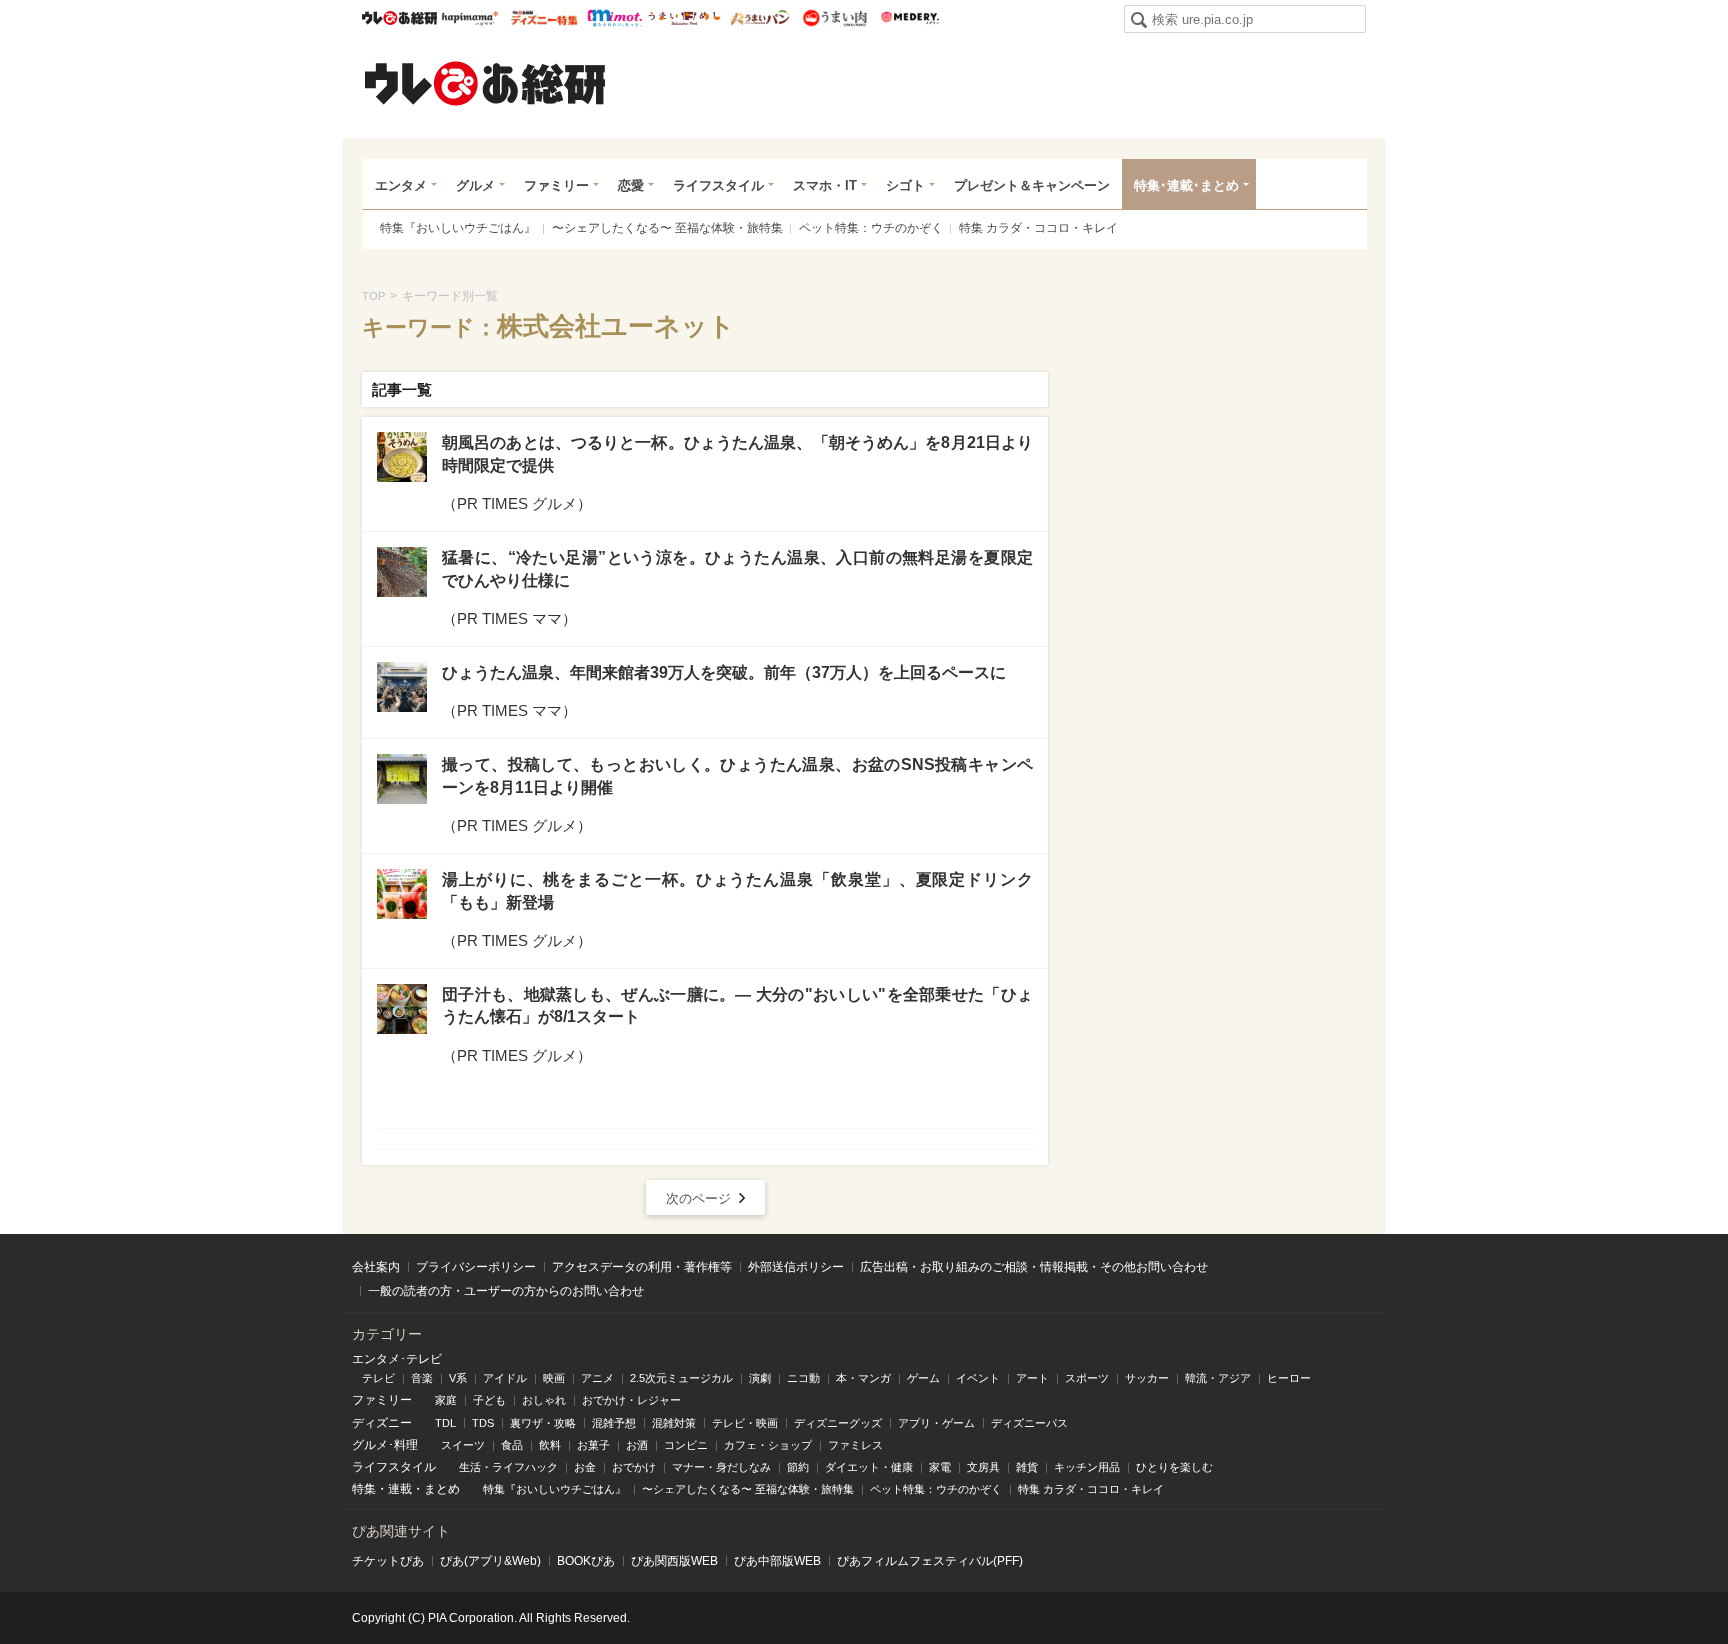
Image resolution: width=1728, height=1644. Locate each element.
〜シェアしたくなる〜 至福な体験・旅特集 (667, 228)
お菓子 (593, 1445)
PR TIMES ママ (509, 618)
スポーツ (1087, 1378)
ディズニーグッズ (838, 1423)
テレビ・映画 (745, 1423)
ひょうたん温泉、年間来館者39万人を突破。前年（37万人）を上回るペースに (724, 672)
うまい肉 (834, 18)
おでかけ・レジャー (631, 1400)
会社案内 (376, 1267)
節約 (798, 1467)
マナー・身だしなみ (721, 1467)
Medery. (909, 18)
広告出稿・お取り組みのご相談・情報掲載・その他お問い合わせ (1034, 1267)
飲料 (550, 1445)
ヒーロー (1289, 1378)
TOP (373, 296)
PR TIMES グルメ (517, 503)
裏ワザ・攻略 (543, 1423)
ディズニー (382, 1423)
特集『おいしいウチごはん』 (458, 228)
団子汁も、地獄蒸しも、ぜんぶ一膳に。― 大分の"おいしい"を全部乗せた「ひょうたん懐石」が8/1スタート (737, 1005)
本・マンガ (863, 1378)
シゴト (905, 185)
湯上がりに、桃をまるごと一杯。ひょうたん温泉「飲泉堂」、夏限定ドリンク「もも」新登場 (737, 890)
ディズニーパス (1029, 1423)
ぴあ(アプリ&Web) (490, 1561)
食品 (512, 1445)
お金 (585, 1467)
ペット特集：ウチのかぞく (871, 228)
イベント (978, 1378)
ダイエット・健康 (869, 1467)
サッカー (1147, 1378)
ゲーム (923, 1378)
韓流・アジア (1218, 1378)
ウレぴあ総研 (399, 18)
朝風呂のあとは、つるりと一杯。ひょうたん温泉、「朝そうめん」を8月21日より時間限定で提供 (737, 453)
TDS (483, 1423)
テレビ (378, 1378)
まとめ (442, 1489)
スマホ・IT (825, 185)
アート (1032, 1378)
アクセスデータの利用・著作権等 (642, 1267)
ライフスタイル (718, 185)
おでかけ (634, 1467)
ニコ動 (803, 1378)
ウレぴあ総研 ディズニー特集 (544, 18)
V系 (458, 1378)
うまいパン (759, 18)
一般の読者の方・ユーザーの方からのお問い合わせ (506, 1291)
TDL (445, 1423)
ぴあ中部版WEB (777, 1561)
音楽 (422, 1378)
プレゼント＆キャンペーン (1032, 185)
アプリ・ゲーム (936, 1423)
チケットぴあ (388, 1561)
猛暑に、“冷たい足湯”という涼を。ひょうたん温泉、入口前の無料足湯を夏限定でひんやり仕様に (737, 568)
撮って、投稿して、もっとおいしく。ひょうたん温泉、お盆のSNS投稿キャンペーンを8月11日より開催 (737, 775)
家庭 (446, 1400)
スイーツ (463, 1445)
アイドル (505, 1378)
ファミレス (855, 1445)
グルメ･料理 (385, 1445)
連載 (400, 1489)
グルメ (475, 185)
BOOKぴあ (586, 1561)
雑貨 (1027, 1467)
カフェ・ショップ (768, 1445)
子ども (489, 1400)
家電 (940, 1467)
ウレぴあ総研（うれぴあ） (485, 83)
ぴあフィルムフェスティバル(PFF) (930, 1561)
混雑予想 (614, 1423)
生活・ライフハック (508, 1467)
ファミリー (556, 185)
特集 (364, 1489)
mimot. (614, 18)
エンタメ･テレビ (397, 1359)
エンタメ (401, 185)
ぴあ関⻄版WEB (674, 1561)
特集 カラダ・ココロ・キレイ (1038, 228)
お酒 (637, 1445)
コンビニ (686, 1445)
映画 (554, 1378)
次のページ (698, 1198)
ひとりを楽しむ (1174, 1467)
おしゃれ (544, 1400)
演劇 (760, 1378)
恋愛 (631, 185)
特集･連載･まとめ (1186, 185)
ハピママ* (469, 18)
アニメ (597, 1378)
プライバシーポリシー (476, 1267)
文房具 (983, 1467)
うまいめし (684, 18)
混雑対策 (674, 1423)
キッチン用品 (1087, 1467)
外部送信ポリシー (796, 1267)
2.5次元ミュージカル (681, 1378)
